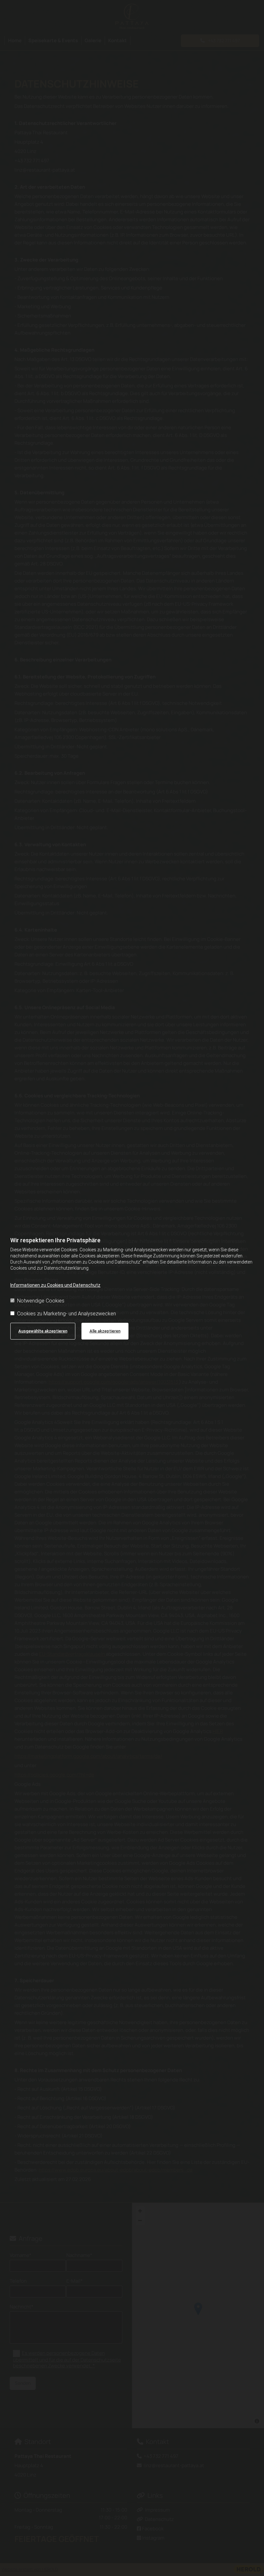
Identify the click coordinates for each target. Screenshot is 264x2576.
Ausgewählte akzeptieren (43, 1331)
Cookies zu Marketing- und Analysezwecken (66, 1314)
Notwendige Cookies (41, 1301)
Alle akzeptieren (105, 1331)
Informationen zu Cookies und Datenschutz (55, 1285)
